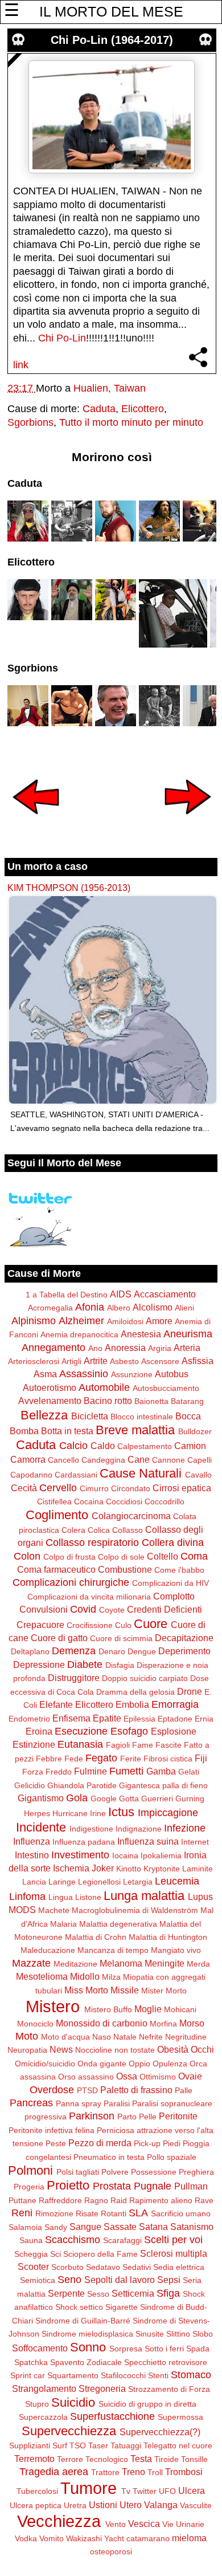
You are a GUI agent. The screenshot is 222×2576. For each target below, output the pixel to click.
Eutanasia (80, 1744)
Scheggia (31, 2254)
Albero (119, 1308)
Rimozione (54, 2213)
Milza (111, 1977)
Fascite (168, 1745)
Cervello (58, 1488)
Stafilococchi (123, 2375)
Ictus (121, 1812)
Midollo (85, 1976)
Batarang (187, 1401)
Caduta (99, 409)
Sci (55, 2254)
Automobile (104, 1387)
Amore (159, 1321)
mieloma (189, 2538)
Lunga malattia (144, 1896)
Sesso (98, 2294)
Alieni (184, 1308)
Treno (133, 2472)
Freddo (59, 1772)
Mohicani (180, 2009)
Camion (190, 1446)
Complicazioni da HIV (170, 1583)
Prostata (112, 2186)
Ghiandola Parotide (82, 1785)
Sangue (85, 2227)
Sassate (120, 2227)
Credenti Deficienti (165, 1609)
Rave (204, 2200)
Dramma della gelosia (135, 1692)
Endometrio (29, 1719)
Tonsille (194, 2459)
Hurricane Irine (79, 1813)
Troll (155, 2472)
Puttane (22, 2200)
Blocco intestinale (142, 1417)
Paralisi (117, 2103)
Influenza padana (84, 1842)
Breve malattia (135, 1430)
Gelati (189, 1772)
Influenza (32, 1841)
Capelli (200, 1460)
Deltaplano (30, 1651)
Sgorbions (30, 422)
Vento (116, 2524)
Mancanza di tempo (113, 1950)
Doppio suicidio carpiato (145, 1678)
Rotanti (114, 2213)
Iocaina (125, 1855)
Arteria (187, 1348)
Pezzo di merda (100, 2143)
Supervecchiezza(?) (160, 2432)
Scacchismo (73, 2240)
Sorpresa (126, 2349)
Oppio (139, 2064)
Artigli (71, 1361)
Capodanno (31, 1475)
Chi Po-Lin (62, 338)
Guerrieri (157, 1798)
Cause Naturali (141, 1473)
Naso (102, 2037)
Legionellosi (99, 1882)
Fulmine (91, 1771)
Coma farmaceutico (56, 1569)
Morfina (163, 2024)
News (61, 2049)
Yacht (114, 2538)
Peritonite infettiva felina (52, 2130)
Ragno (96, 2200)
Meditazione (75, 1964)
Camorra (28, 1459)
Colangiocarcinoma (131, 1516)
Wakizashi (84, 2538)
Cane (139, 1459)
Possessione (154, 2172)
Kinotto (129, 1869)
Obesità (173, 2049)
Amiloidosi (125, 1321)
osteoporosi (111, 2551)
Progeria (29, 2187)
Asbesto (124, 1361)
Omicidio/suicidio (45, 2064)
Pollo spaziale (172, 2157)
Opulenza (170, 2064)
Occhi (202, 2049)
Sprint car (28, 2375)
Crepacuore (40, 1625)
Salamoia (25, 2227)
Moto (27, 2036)
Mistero (53, 2007)
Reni (22, 2213)
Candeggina (103, 1460)
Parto (127, 2117)
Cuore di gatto (59, 1638)
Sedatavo (103, 2267)
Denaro (112, 1651)
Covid (83, 1609)
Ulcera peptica (36, 2505)
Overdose (52, 2090)
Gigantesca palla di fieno (163, 1785)
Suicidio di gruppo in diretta (147, 2404)
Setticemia (133, 2293)
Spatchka (31, 2362)
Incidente (41, 1827)
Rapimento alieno (161, 2200)
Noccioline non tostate (115, 2050)
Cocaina (89, 1501)
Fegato (101, 1758)
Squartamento (73, 2375)
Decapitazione (184, 1638)
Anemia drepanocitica (79, 1334)
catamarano (148, 2538)
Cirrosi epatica (182, 1488)
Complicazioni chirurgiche (71, 1582)
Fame (143, 1745)
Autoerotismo (50, 1387)
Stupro (37, 2404)
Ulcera (192, 2490)
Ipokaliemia (161, 1855)
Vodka (26, 2538)
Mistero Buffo (108, 2009)
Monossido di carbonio (102, 2023)
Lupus (200, 1897)
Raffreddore (60, 2200)
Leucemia (177, 1881)
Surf (60, 2445)
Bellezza (44, 1415)
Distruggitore (74, 1678)
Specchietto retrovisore (166, 2362)
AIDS (121, 1294)
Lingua (61, 1897)
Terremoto (34, 2459)
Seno (69, 2280)
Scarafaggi (122, 2240)
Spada (198, 2349)
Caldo (103, 1446)
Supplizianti (30, 2445)
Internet (195, 1842)
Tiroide (166, 2459)
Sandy (56, 2227)
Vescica (144, 2524)
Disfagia (120, 1665)
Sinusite (150, 2334)
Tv (126, 2491)
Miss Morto (86, 1990)
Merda (198, 1964)
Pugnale (153, 2186)
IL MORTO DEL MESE (111, 11)
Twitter (145, 2491)
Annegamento (54, 1348)
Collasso (128, 1530)
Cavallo (198, 1475)
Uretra (75, 2505)
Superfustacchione (112, 2416)
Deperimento (184, 1651)
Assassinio (84, 1374)
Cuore (151, 1624)
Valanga (161, 2505)
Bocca (188, 1416)
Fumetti (126, 1771)
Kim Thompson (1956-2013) (69, 888)
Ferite (131, 1759)
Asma (45, 1374)
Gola (77, 1798)
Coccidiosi (124, 1501)
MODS (22, 1910)
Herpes (37, 1813)
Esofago (129, 1731)
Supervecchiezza (69, 2431)
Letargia (138, 1882)
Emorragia (175, 1704)
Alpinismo (34, 1321)
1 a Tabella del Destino (67, 1295)
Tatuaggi (126, 2445)
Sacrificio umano (181, 2213)
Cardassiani (76, 1475)
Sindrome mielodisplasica (87, 2334)
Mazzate (31, 1963)
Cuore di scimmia (121, 1638)
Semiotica (38, 2280)
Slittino (178, 2334)
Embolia (132, 1704)
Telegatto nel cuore (178, 2445)
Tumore (89, 2488)
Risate (87, 2213)
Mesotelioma (42, 1976)
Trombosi (184, 2472)
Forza (33, 1772)
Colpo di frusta (69, 1557)
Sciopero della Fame (100, 2254)
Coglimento (57, 1515)
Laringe (62, 1882)
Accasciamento (165, 1294)
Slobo (203, 2334)
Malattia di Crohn (96, 1937)
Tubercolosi (37, 2491)
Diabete (85, 1665)
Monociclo (35, 2024)
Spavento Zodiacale (86, 2362)
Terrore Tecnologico (92, 2459)
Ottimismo (158, 2077)
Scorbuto (67, 2267)
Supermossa (180, 2417)
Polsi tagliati (78, 2172)
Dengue (142, 1651)
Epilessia (139, 1719)
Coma (194, 1556)
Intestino (32, 1855)
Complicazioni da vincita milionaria (89, 1597)
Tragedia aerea (54, 2472)
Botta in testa (67, 1431)
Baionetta (151, 1401)
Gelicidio (30, 1785)
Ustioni (103, 2505)
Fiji (201, 1758)
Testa (141, 2459)
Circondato (131, 1488)
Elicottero (143, 409)
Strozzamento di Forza (169, 2389)
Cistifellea (54, 1501)
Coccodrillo (165, 1501)
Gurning (190, 1798)
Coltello (163, 1556)
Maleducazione (48, 1950)
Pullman (191, 2186)
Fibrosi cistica (168, 1759)
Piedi (172, 2143)
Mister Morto (164, 1991)
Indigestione (91, 1829)
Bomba (24, 1431)
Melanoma (121, 1963)
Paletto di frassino (136, 2090)
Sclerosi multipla (174, 2253)
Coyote (112, 1610)
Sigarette (122, 2307)
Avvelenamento (50, 1401)
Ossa (127, 2076)
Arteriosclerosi (34, 1361)
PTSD (87, 2090)
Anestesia (141, 1334)
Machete (54, 1910)
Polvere (115, 2172)
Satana (153, 2227)
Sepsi (169, 2280)
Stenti (158, 2375)
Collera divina (173, 1543)
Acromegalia (50, 1308)
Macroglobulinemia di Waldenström (135, 1910)
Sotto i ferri (164, 2349)
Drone (190, 1691)
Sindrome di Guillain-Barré (83, 2321)
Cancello (63, 1460)
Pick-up (147, 2143)
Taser (98, 2445)
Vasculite (196, 2505)
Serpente (66, 2293)
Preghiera (196, 2172)
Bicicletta (90, 1416)
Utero (131, 2505)
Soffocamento (40, 2348)
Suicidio (73, 2402)
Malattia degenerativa (118, 1924)
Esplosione (174, 1731)
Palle (184, 2090)
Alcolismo (153, 1307)
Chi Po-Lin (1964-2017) (112, 40)
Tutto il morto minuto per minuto (131, 422)
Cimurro (94, 1488)
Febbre (49, 1759)
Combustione (125, 1569)
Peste (56, 2143)
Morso (192, 2023)
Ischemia (71, 1868)
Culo (123, 1625)
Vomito (52, 2538)
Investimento (80, 1855)
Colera (73, 1530)
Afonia (90, 1307)
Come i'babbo (179, 1570)
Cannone (168, 1460)
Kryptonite (162, 1869)
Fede (74, 1759)
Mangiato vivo (176, 1950)
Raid (119, 2200)
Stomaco (191, 2375)
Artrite (96, 1361)
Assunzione (132, 1374)
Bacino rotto (108, 1401)
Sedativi (137, 2267)
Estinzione (34, 1744)
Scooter (33, 2266)
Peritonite (178, 2116)
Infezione (185, 1828)
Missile (125, 1990)
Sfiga (168, 2293)
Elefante (56, 1704)
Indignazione (139, 1829)
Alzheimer (81, 1321)
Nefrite (151, 2037)
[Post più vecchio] (188, 822)
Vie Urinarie (183, 2524)
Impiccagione (168, 1813)
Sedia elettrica (179, 2267)
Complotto (174, 1596)
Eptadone (175, 1719)
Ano (95, 1348)
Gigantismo (41, 1798)
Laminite (198, 1869)
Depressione (39, 1665)
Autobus (172, 1374)
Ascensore (160, 1361)
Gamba (161, 1771)
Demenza (74, 1651)
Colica (99, 1530)
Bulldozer (195, 1431)
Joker (103, 1868)
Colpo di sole (121, 1557)
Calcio (73, 1446)
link (21, 365)
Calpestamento (145, 1446)
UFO (167, 2491)
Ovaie (190, 2076)
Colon (27, 1556)
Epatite (107, 1718)
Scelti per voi (173, 2240)
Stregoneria (102, 2388)
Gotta (129, 1798)
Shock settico (79, 2307)
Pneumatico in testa (109, 2157)
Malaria (63, 1924)
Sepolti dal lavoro (120, 2280)
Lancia (34, 1882)
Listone (88, 1897)
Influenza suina (148, 1841)
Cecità (24, 1488)
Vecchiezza (59, 2521)
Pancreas (31, 2103)
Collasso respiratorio (92, 1543)
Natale (125, 2037)
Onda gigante (102, 2064)
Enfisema (71, 1718)
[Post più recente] (36, 822)
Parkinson (92, 2116)
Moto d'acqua (65, 2037)
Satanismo (192, 2227)
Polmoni (30, 2170)
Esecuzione (81, 1731)
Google (104, 1798)
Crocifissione (90, 1625)
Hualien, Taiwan (110, 388)
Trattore (105, 2472)
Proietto (68, 2185)
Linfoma (27, 1897)
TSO (78, 2445)
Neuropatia (27, 2050)
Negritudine (186, 2037)
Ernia (204, 1719)
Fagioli (118, 1745)
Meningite (165, 1963)
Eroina (39, 1731)
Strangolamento (44, 2388)
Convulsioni (44, 1609)
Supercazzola (43, 2417)
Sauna (31, 2240)
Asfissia (198, 1361)
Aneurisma (188, 1334)
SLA (138, 2213)
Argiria (160, 1348)
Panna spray (79, 2103)
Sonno (88, 2347)
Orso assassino (86, 2077)
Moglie (148, 2009)
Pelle (148, 2117)
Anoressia (125, 1348)
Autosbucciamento (166, 1388)
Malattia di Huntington (168, 1937)
